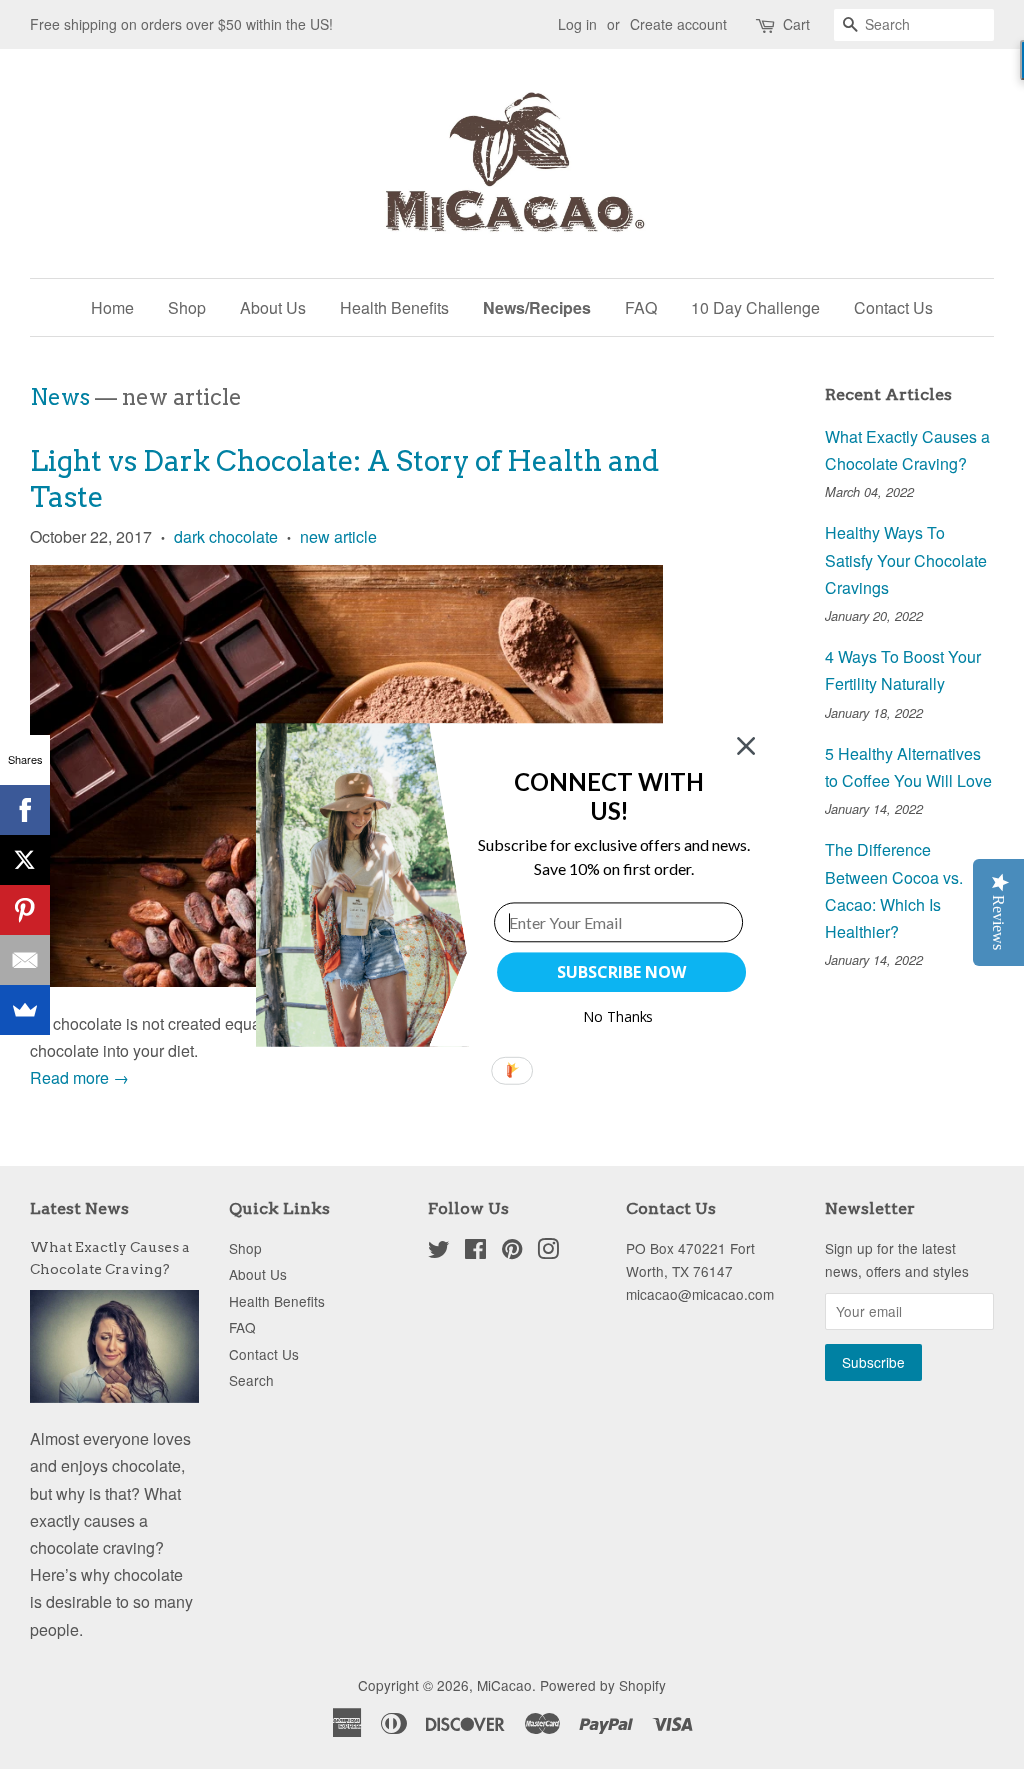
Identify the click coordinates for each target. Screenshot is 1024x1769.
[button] (609, 795)
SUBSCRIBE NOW (621, 972)
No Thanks (618, 1016)
